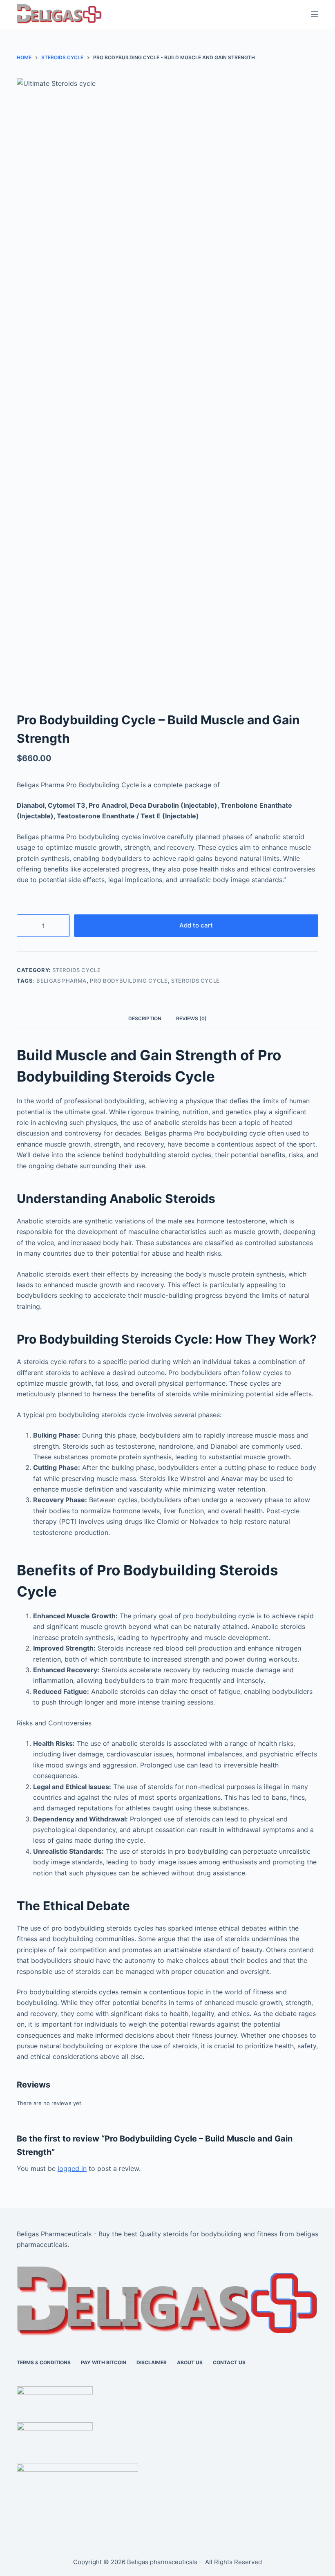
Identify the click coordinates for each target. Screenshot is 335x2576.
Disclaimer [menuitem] (152, 2362)
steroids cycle (195, 981)
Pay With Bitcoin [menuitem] (104, 2362)
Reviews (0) (191, 1018)
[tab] (145, 1019)
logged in (72, 2168)
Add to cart (196, 925)
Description (145, 1018)
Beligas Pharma (61, 981)
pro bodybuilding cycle (129, 981)
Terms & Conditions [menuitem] (44, 2362)
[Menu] (315, 14)
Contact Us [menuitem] (229, 2362)
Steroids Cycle (77, 970)
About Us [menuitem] (190, 2362)
